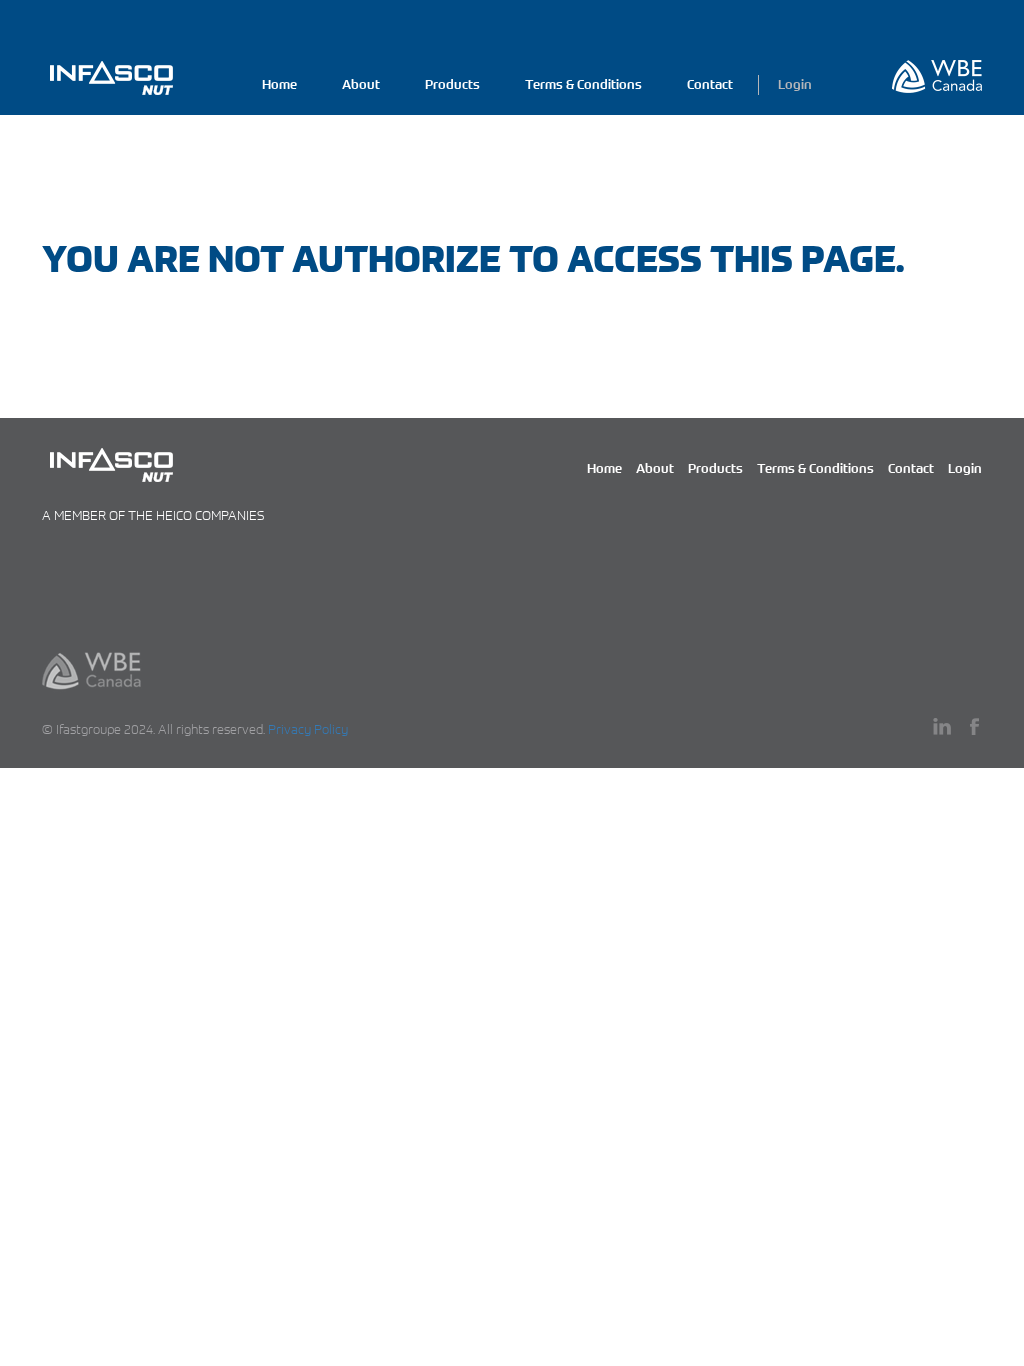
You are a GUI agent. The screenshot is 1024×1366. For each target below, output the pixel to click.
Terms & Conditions (583, 84)
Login (795, 84)
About (361, 84)
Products (452, 84)
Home (279, 84)
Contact (710, 84)
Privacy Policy (308, 729)
